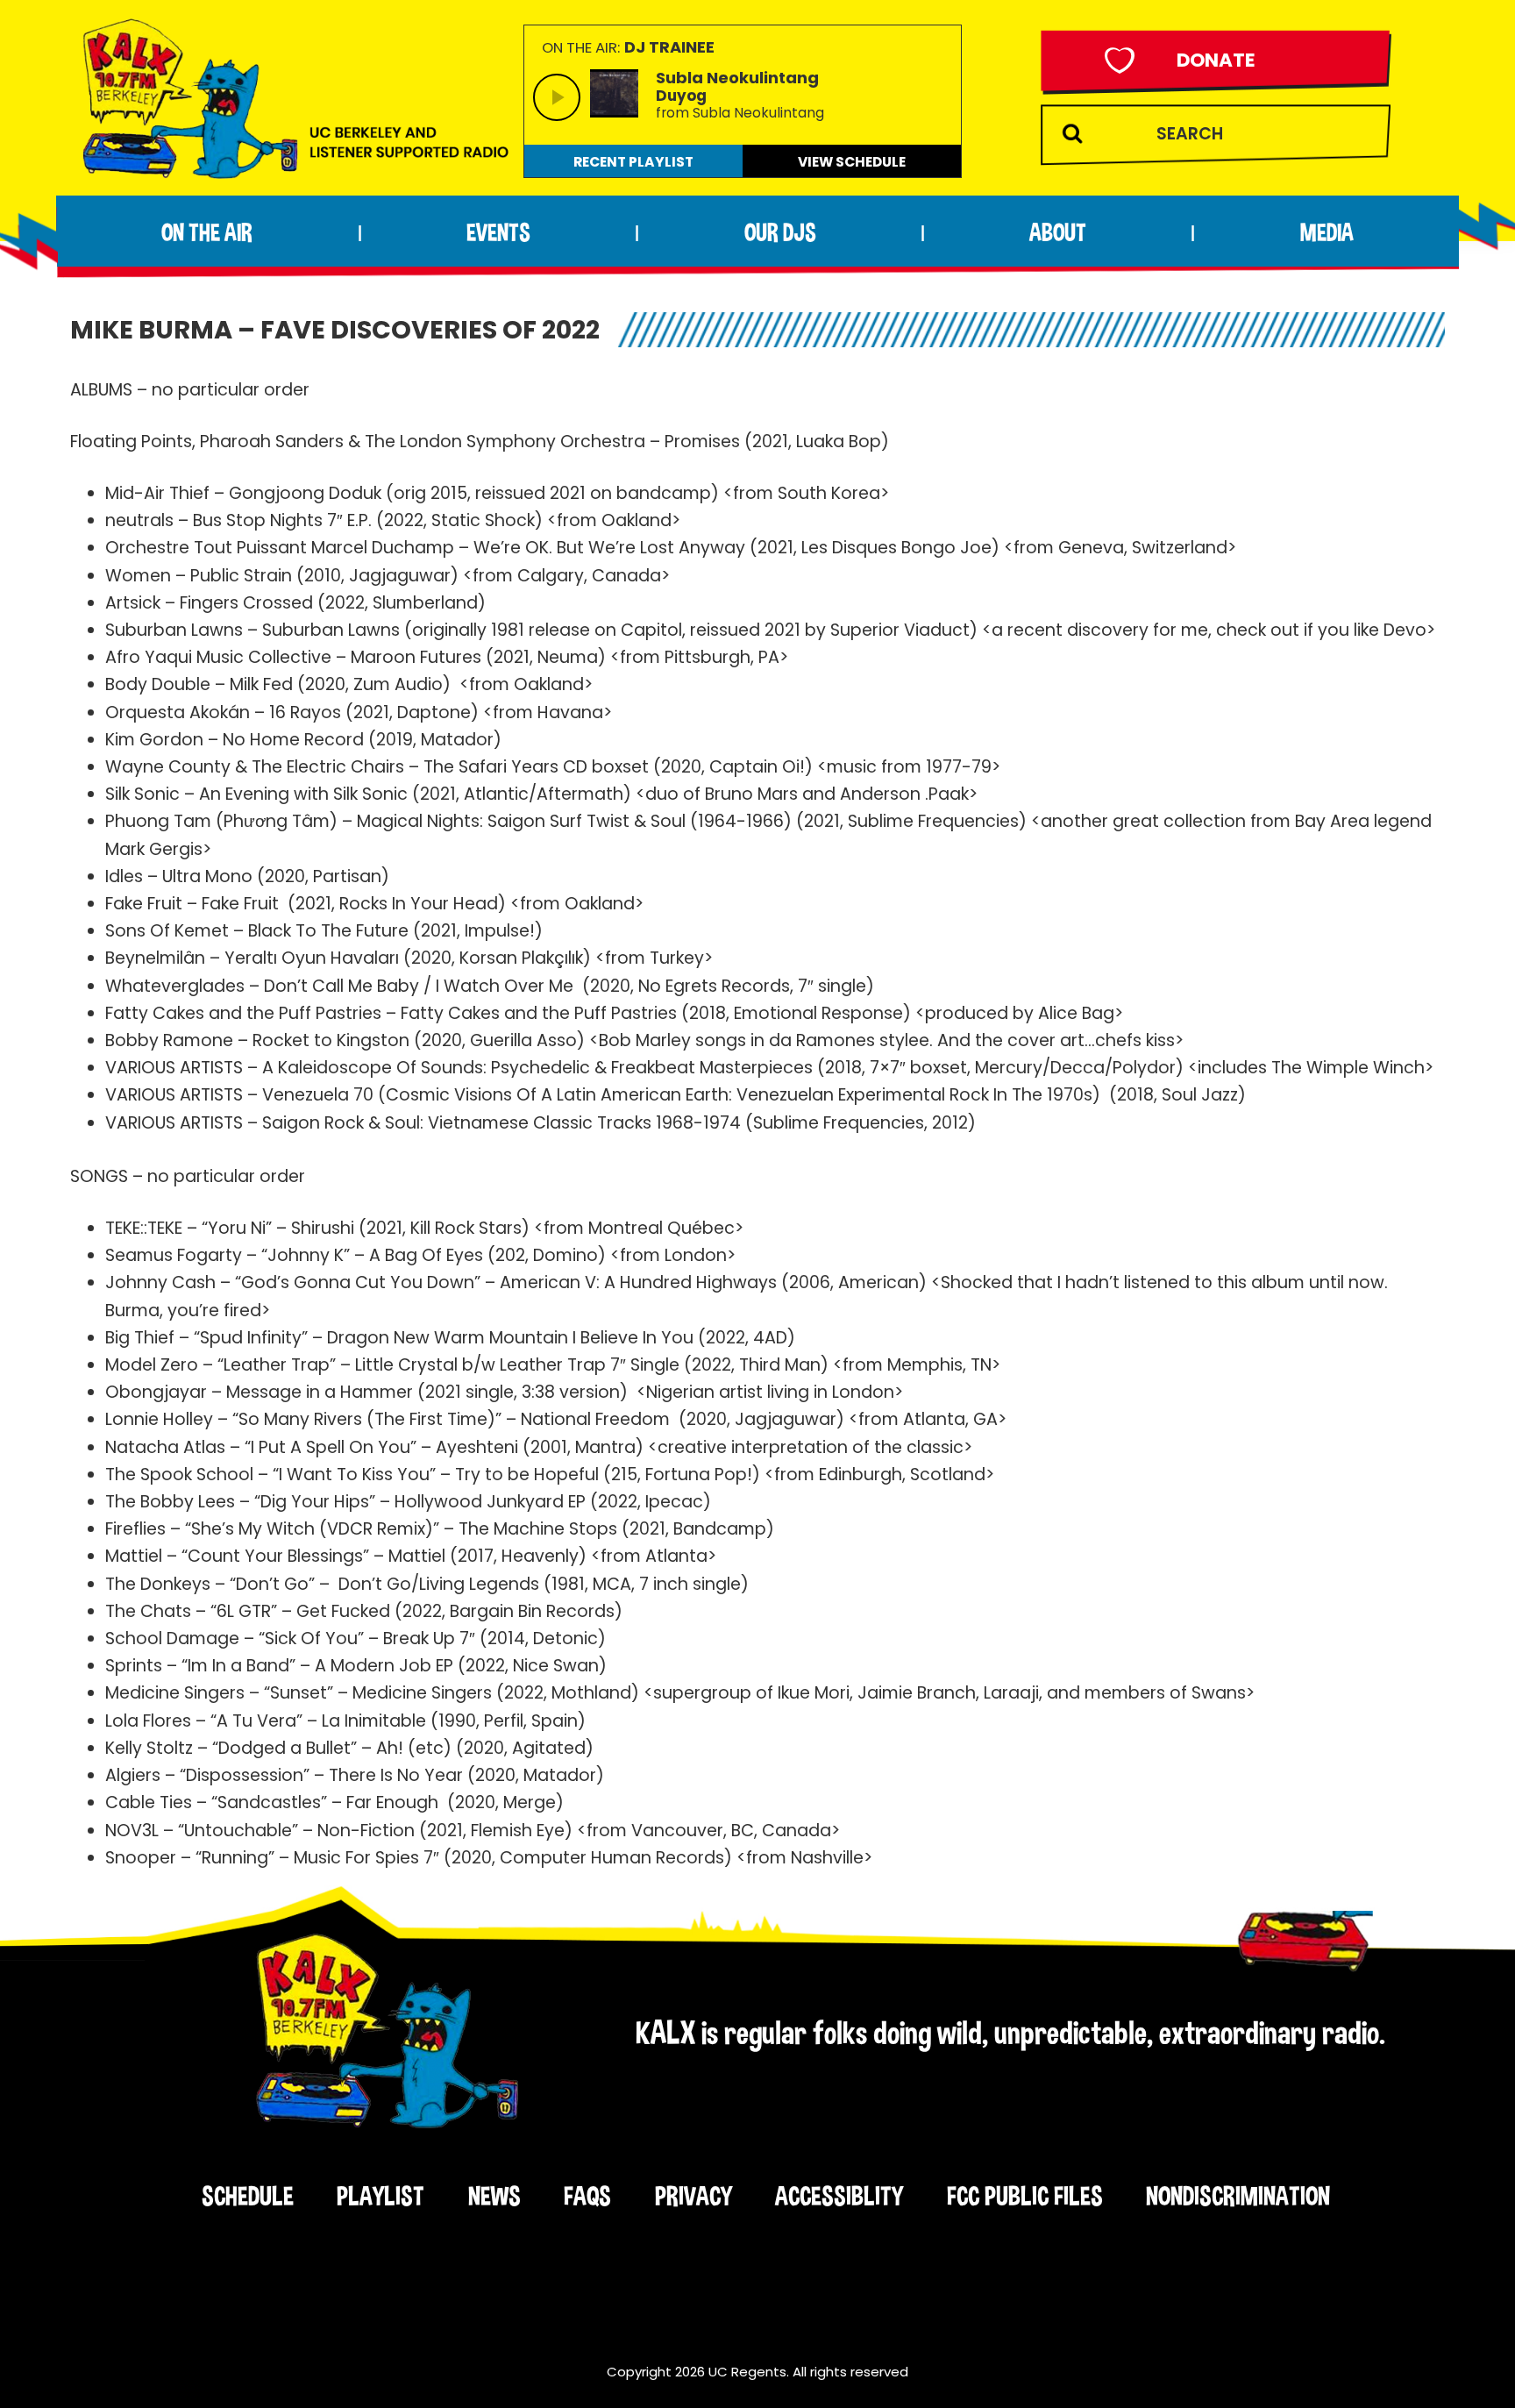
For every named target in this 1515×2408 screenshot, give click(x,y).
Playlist (381, 2196)
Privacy (693, 2196)
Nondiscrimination (1238, 2196)
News (494, 2196)
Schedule (248, 2196)
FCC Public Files (1025, 2196)
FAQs (587, 2196)
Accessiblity (839, 2196)
